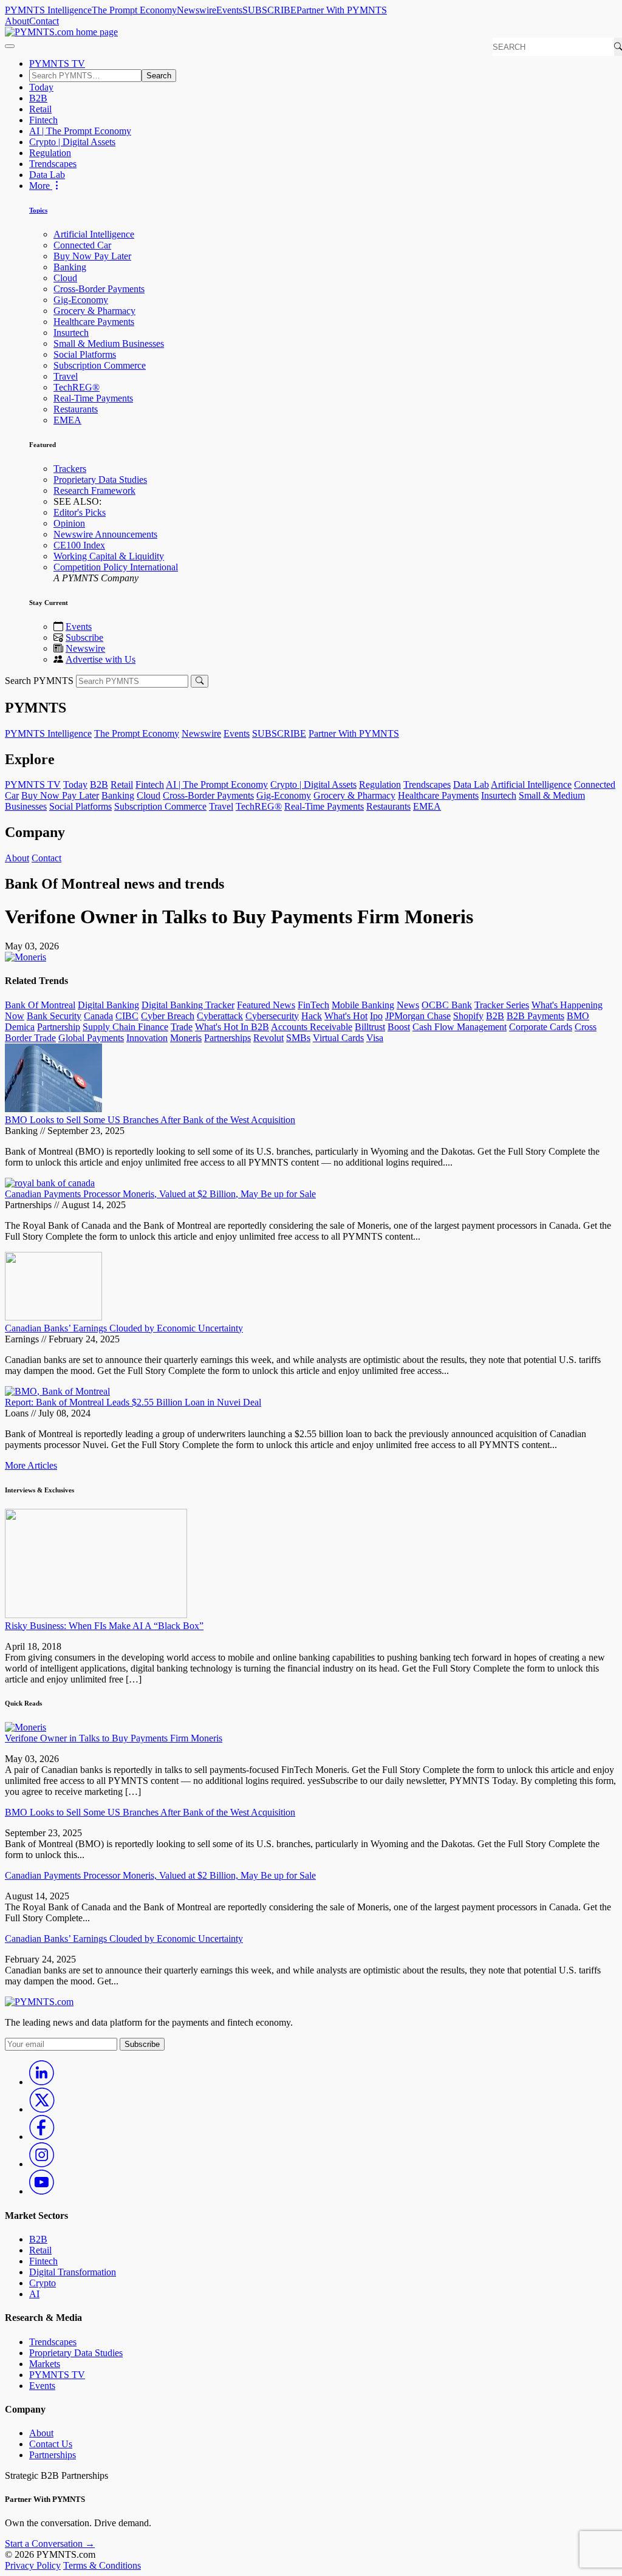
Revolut (268, 1038)
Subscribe (84, 637)
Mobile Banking (363, 1005)
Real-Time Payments (93, 398)
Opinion (69, 523)
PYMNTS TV (57, 63)
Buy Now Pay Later (92, 256)
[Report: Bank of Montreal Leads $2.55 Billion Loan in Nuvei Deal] (57, 1391)
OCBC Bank (447, 1005)
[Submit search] (200, 681)
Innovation (147, 1038)
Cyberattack (220, 1016)
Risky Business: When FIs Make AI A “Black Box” (104, 1626)
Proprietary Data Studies (100, 480)
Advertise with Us (101, 659)
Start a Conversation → (50, 2544)
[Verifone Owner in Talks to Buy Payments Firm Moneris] (26, 1727)
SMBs (298, 1038)
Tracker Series (502, 1005)
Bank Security (54, 1016)
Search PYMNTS (39, 681)
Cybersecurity (272, 1016)
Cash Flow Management (460, 1027)
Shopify (468, 1016)
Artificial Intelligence (94, 234)
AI (34, 2294)
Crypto (43, 2283)
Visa (375, 1038)
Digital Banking (108, 1005)
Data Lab (47, 175)
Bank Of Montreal (40, 1005)
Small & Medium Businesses (109, 343)
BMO (578, 1016)
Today (41, 87)
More (41, 186)
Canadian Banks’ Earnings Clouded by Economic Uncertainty (124, 1328)
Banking (70, 267)
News (408, 1005)
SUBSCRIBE (269, 10)
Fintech (43, 120)
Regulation (50, 153)
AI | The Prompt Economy (80, 131)
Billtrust (370, 1027)
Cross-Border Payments (99, 289)
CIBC (127, 1016)
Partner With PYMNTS (342, 10)
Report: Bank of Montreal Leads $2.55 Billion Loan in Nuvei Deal (133, 1402)
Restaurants (76, 409)
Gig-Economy (81, 300)
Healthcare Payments (94, 322)
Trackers (70, 469)
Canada (98, 1016)
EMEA (67, 420)
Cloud (65, 278)
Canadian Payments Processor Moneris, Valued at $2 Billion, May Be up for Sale (160, 1194)
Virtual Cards (338, 1038)
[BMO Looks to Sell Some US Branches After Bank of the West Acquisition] (53, 1109)
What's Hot (346, 1016)
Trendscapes (53, 164)
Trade (182, 1027)
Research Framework (94, 490)
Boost (399, 1027)
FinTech (313, 1005)
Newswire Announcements (105, 534)
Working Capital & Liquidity (109, 556)
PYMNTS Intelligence (48, 10)
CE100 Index (79, 545)
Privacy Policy (33, 2565)
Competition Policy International (116, 567)
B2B (38, 98)
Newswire (197, 10)
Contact (44, 21)
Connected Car (82, 245)
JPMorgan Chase (418, 1016)
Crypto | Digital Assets (72, 142)
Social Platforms (85, 354)
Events (229, 10)
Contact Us (51, 2444)
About (17, 21)
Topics (38, 210)
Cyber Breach (168, 1016)
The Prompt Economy (134, 10)
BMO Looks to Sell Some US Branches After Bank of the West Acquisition (150, 1120)
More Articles (31, 1465)
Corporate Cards (541, 1027)
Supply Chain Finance (125, 1027)
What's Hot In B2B (232, 1027)
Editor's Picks (80, 512)
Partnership (59, 1027)
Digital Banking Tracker (188, 1005)
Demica (20, 1027)
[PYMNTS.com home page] (61, 32)
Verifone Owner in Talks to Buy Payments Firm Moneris (114, 1738)
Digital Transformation (73, 2272)
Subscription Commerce (100, 365)
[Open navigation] (10, 46)
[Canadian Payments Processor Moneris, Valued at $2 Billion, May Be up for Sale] (50, 1183)
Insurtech (71, 333)
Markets (45, 2364)
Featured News (266, 1005)
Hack (312, 1016)
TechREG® (77, 387)
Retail (40, 109)
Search (159, 76)
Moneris (186, 1038)
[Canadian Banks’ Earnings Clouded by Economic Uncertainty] (53, 1317)
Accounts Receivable (312, 1027)
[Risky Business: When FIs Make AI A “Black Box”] (96, 1615)
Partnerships (227, 1038)
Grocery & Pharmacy (94, 311)
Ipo (376, 1016)
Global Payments (91, 1038)
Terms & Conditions (102, 2565)
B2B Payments (535, 1016)
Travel (66, 376)
